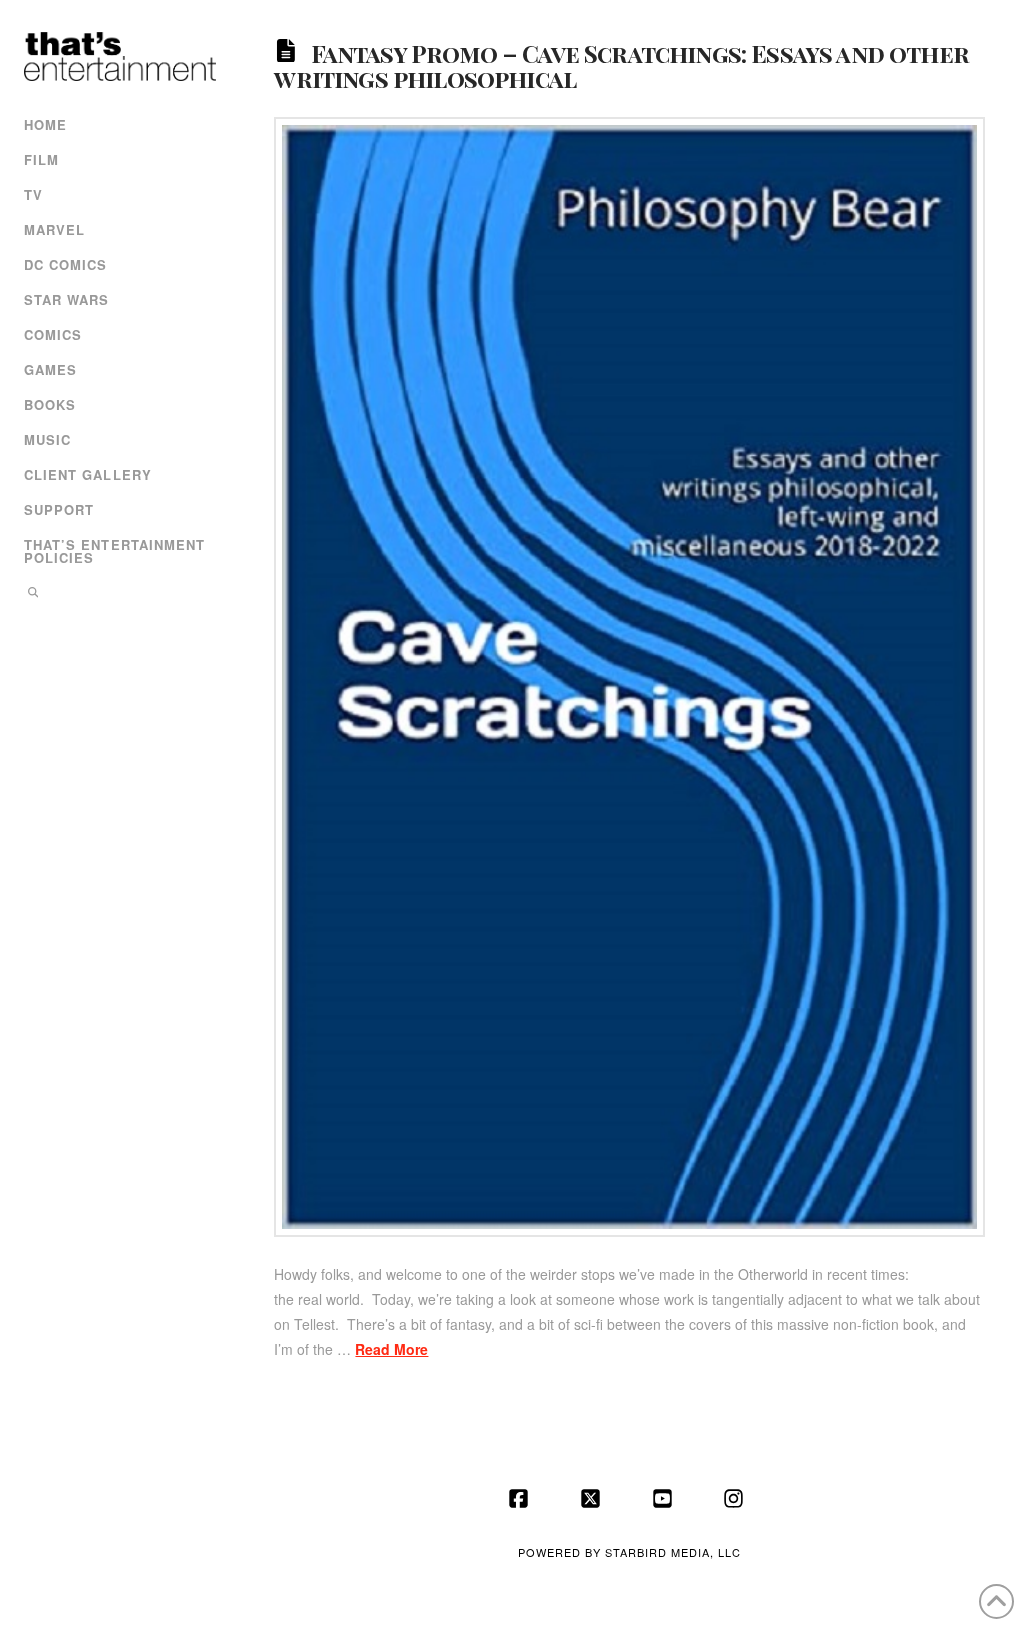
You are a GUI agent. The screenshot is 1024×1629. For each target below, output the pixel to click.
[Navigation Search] (117, 594)
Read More (391, 1349)
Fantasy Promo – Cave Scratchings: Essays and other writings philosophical (621, 65)
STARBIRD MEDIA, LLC (673, 1552)
